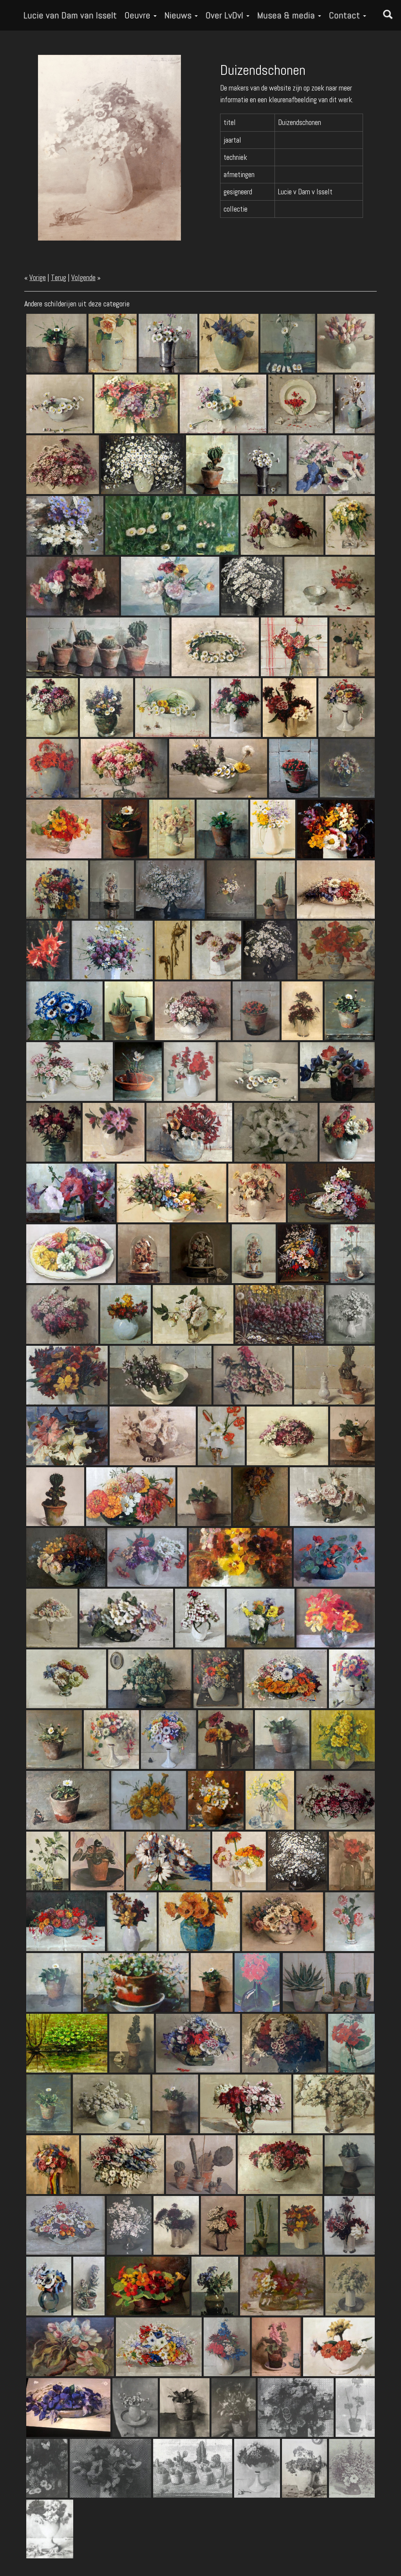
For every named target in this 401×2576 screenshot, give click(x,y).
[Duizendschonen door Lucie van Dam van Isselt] (109, 147)
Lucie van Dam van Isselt (70, 15)
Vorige (38, 278)
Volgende (83, 278)
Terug (59, 278)
